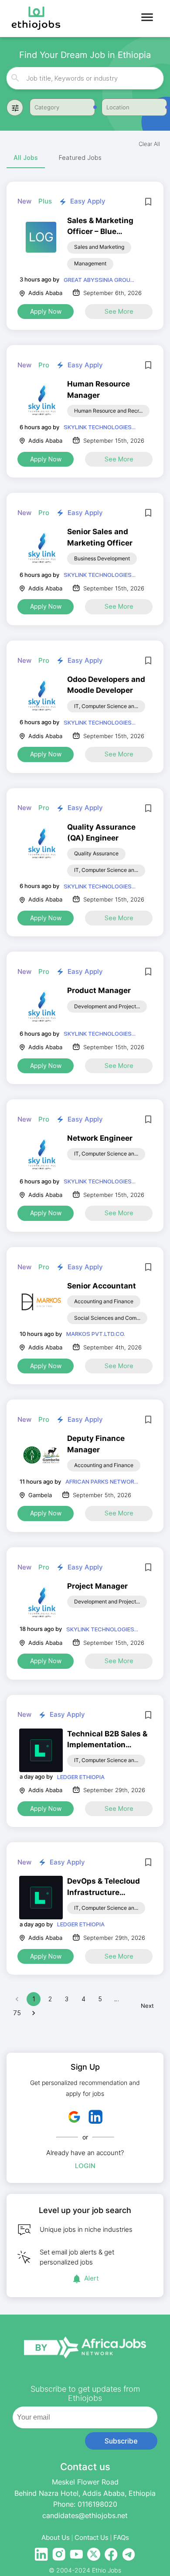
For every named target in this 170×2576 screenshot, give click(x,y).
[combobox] (86, 78)
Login (85, 2166)
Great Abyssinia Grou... (99, 280)
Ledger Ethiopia (81, 1777)
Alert (92, 2278)
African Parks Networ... (102, 1481)
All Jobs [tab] (26, 158)
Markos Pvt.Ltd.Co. (96, 1334)
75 (17, 2013)
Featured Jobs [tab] (80, 158)
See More (119, 311)
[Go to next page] (34, 2013)
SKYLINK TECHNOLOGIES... (100, 427)
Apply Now (46, 311)
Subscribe (121, 2441)
